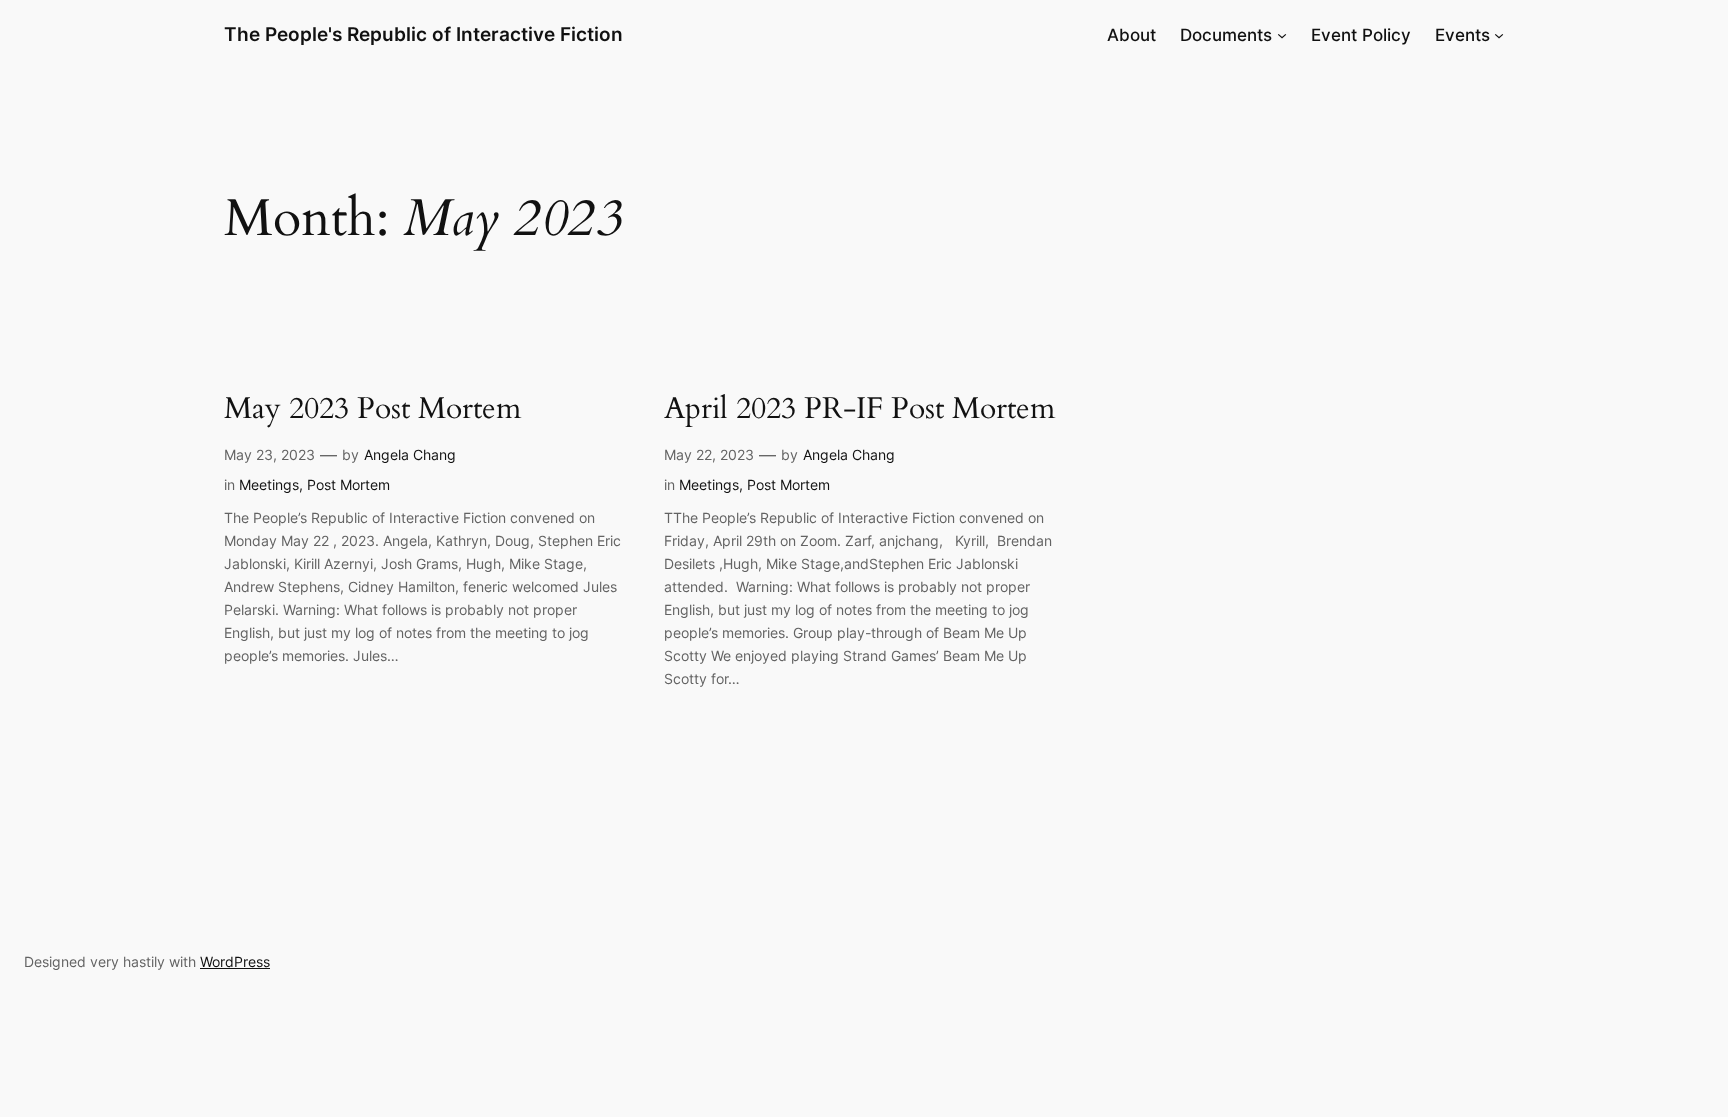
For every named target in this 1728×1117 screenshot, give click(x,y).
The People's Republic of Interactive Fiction (423, 34)
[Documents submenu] (1282, 35)
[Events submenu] (1499, 35)
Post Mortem (348, 484)
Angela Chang (410, 454)
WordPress (235, 961)
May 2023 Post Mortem (372, 410)
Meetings (269, 484)
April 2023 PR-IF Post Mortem (859, 410)
